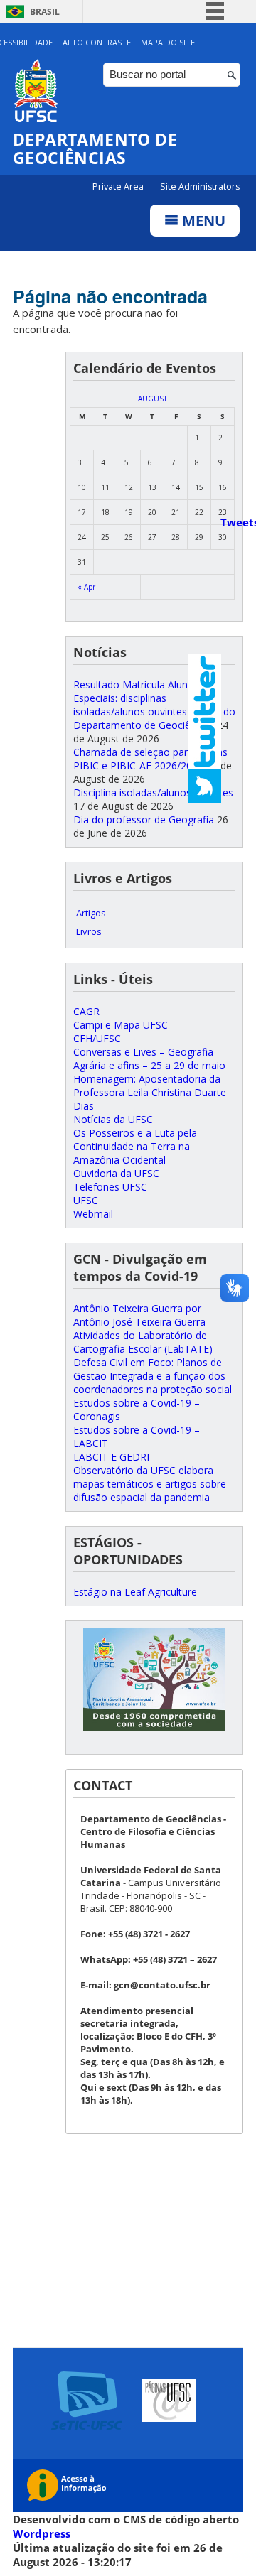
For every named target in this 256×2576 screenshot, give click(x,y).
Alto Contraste (97, 42)
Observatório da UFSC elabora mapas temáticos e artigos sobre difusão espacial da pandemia (150, 1484)
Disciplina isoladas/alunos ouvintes (153, 792)
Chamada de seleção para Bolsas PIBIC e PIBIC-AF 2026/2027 (150, 759)
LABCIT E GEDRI (111, 1457)
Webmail (93, 1214)
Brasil (45, 12)
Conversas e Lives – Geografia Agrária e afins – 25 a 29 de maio (149, 1059)
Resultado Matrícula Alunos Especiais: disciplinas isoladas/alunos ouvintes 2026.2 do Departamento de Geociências (154, 705)
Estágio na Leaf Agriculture (135, 1592)
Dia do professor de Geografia (144, 819)
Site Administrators (200, 186)
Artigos (91, 913)
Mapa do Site (168, 42)
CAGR (86, 1011)
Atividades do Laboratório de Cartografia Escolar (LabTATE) (143, 1342)
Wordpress (42, 2533)
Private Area (119, 186)
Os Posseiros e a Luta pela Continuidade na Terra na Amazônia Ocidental (135, 1146)
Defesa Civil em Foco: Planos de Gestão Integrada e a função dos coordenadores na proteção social (153, 1376)
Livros (89, 931)
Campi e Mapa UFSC (121, 1025)
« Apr (86, 587)
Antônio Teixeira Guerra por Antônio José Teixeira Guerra (139, 1315)
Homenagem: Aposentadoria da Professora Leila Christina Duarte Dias (150, 1092)
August (153, 399)
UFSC (86, 1200)
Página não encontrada (110, 296)
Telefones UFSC (110, 1187)
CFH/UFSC (97, 1038)
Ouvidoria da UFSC (116, 1173)
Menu (202, 221)
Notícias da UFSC (113, 1119)
